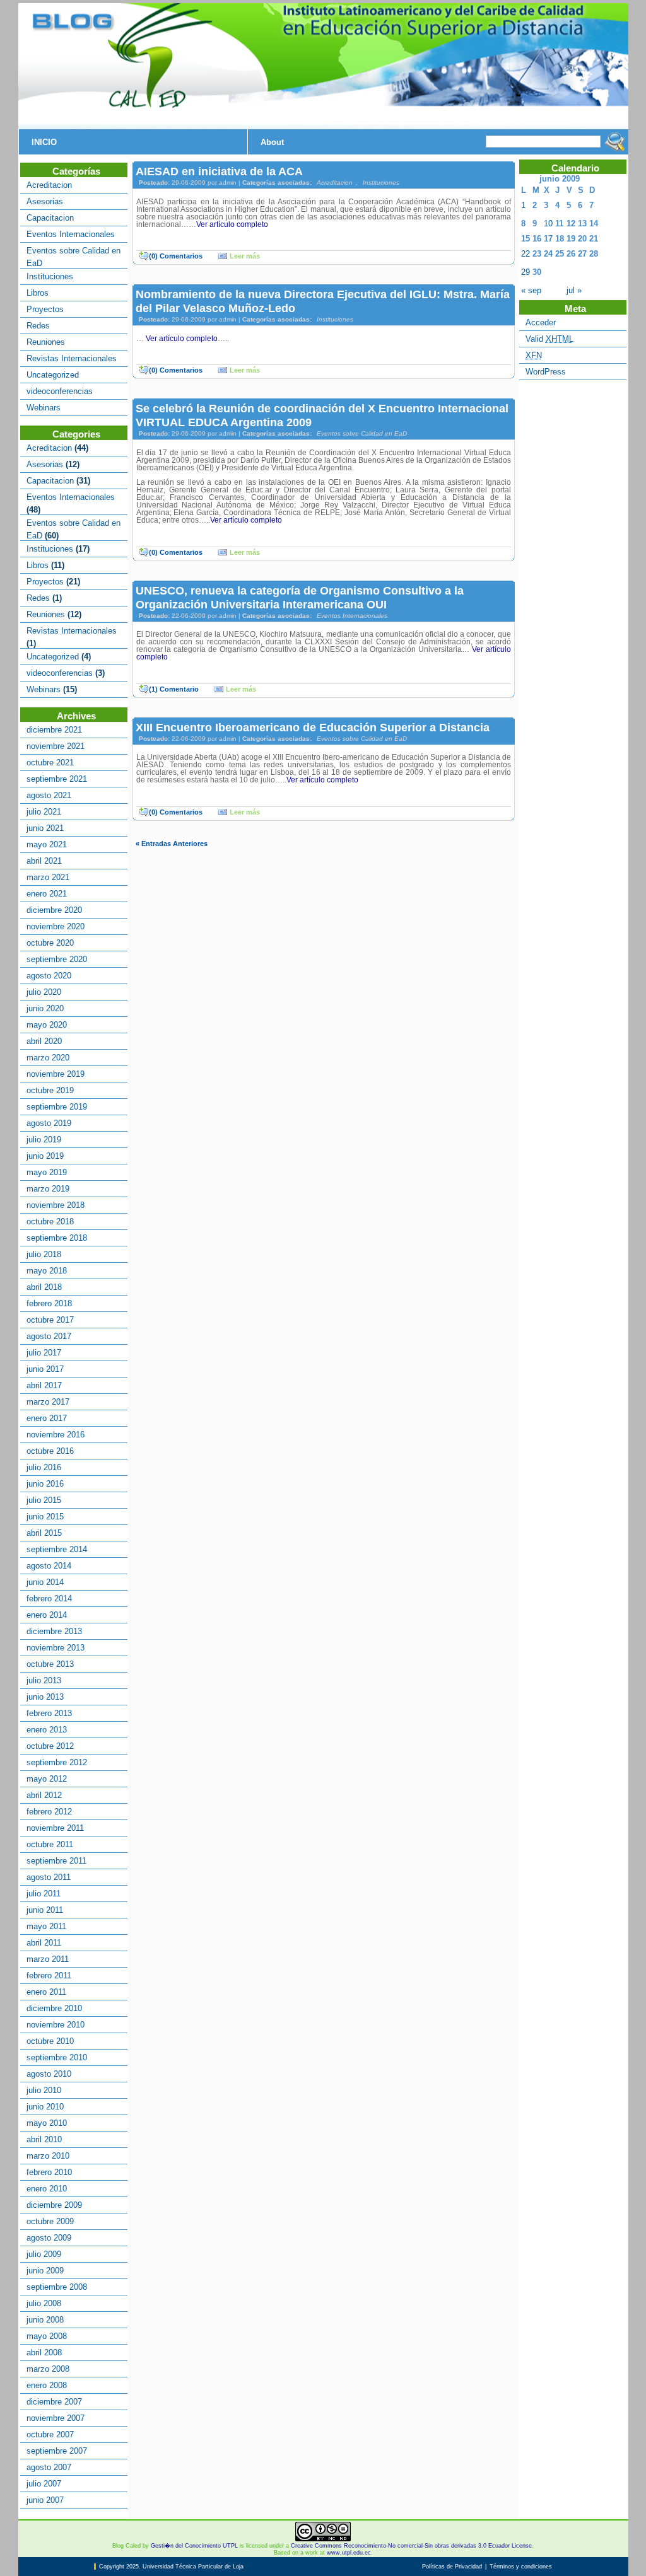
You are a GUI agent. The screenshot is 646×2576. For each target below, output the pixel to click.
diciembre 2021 (54, 730)
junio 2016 (45, 1484)
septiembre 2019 (57, 1107)
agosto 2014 (49, 1566)
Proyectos (45, 309)
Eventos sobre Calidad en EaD (362, 433)
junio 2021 (45, 828)
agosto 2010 (49, 2074)
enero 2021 (47, 894)
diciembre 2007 (54, 2402)
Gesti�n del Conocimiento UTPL (194, 2546)
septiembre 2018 (57, 1238)
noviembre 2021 (56, 746)
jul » (574, 290)
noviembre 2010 (56, 2025)
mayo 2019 (47, 1172)
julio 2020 (44, 992)
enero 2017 (47, 1418)
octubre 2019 (50, 1090)
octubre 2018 (50, 1221)
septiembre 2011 (56, 1861)
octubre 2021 (50, 763)
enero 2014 (47, 1615)
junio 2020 (45, 1008)
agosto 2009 (49, 2238)
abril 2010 (44, 2139)
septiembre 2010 (57, 2057)
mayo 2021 (47, 844)
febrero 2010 (49, 2172)
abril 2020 (44, 1041)
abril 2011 (44, 1943)
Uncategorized (53, 375)
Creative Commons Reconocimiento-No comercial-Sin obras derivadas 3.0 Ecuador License (411, 2546)
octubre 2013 (50, 1664)
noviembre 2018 (56, 1205)
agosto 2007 (49, 2467)
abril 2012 (44, 1795)
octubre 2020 (50, 943)
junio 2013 (45, 1697)
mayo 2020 (47, 1025)
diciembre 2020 (54, 910)
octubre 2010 (50, 2041)
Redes (38, 326)
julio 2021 (44, 812)
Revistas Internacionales (72, 358)
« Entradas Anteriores (172, 844)
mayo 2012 (47, 1779)
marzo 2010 (48, 2156)
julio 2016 (44, 1467)
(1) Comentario (174, 689)
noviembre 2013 (56, 1648)
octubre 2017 (50, 1320)
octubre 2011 (50, 1844)
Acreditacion (49, 185)
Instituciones (50, 276)
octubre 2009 (50, 2221)
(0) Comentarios (176, 256)
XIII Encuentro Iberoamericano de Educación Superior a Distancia (313, 727)
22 (526, 254)
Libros (38, 293)
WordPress (546, 372)
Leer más (245, 256)
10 (548, 223)
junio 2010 (45, 2107)
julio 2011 (44, 1894)
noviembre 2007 (56, 2418)
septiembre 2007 (57, 2451)
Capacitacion (50, 218)
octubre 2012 (50, 1746)
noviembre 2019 (56, 1074)
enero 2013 (47, 1730)
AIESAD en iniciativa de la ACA (219, 171)
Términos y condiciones (521, 2567)
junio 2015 (45, 1517)
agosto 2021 (49, 795)
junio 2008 (45, 2320)
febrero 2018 (49, 1303)
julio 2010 (44, 2090)
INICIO (44, 142)
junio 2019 (45, 1156)
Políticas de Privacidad (452, 2567)
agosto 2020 (49, 976)
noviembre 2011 (55, 1828)
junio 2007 (45, 2500)
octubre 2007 (50, 2434)
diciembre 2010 (54, 2008)
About (272, 142)
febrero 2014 (49, 1598)
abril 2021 (44, 861)
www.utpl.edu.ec (349, 2553)
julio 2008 (44, 2303)
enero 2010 (47, 2189)
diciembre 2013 (54, 1631)
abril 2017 (44, 1385)
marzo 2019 (48, 1189)
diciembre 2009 (54, 2205)
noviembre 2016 (56, 1435)
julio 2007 (44, 2484)
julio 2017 (44, 1353)
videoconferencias (60, 391)
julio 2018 (44, 1254)
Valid (549, 339)
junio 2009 (45, 2271)
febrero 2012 (49, 1812)
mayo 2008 (47, 2336)
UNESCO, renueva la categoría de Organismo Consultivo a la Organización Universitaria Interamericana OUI (300, 597)
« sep (531, 290)
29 (526, 272)
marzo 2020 (48, 1058)
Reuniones (46, 342)
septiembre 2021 (57, 779)
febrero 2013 (49, 1713)
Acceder (541, 322)
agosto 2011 (49, 1877)
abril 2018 (44, 1287)
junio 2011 (45, 1910)
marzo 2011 (48, 1959)
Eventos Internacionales (71, 234)
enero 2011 (46, 1992)
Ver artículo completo (232, 224)
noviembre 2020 (56, 926)
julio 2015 (44, 1500)
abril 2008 (44, 2353)
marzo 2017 (48, 1402)
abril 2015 (44, 1533)
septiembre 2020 (57, 959)
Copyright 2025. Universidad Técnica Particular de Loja (171, 2567)
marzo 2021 (48, 877)
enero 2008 (47, 2385)
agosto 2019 (49, 1123)
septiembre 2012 (57, 1762)
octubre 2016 (50, 1451)
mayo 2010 (47, 2123)
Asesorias (45, 201)
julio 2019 (44, 1140)
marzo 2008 (48, 2369)
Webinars (44, 408)
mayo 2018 (47, 1271)
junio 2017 (45, 1369)
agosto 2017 (49, 1336)
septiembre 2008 (57, 2287)
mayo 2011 (46, 1926)
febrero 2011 (49, 1976)
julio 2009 (44, 2254)
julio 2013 (44, 1680)
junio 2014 (45, 1582)
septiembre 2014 (57, 1549)
